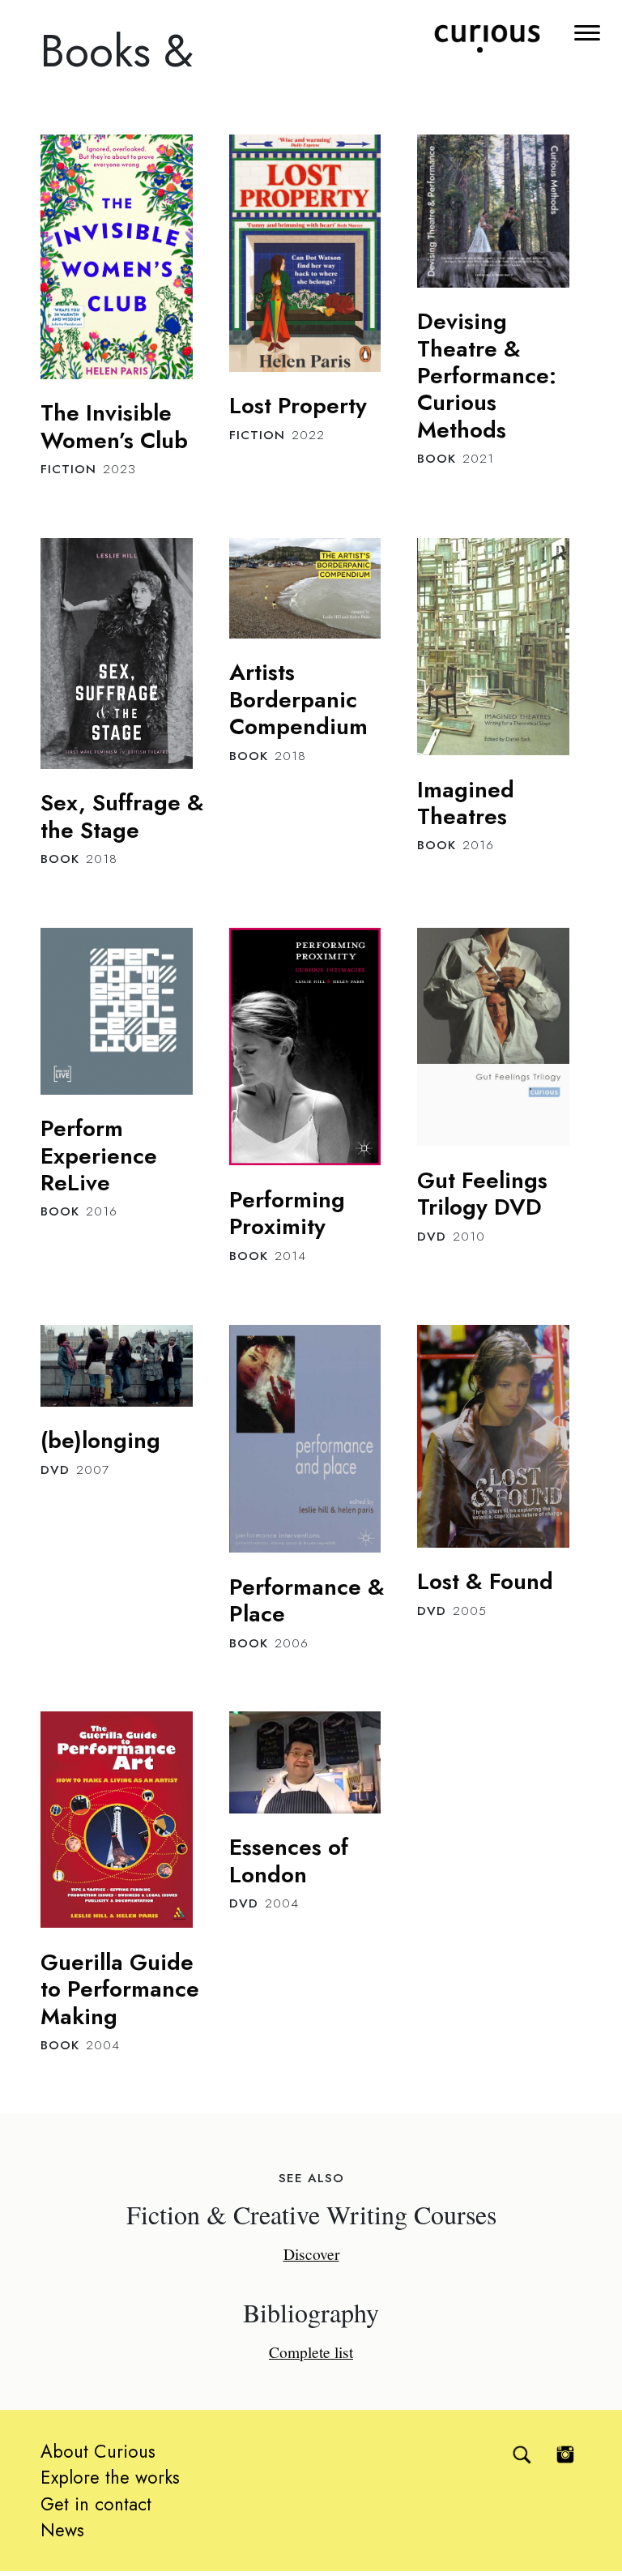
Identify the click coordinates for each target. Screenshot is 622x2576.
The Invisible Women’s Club (114, 426)
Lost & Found (485, 1581)
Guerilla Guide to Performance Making (120, 1989)
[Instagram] (565, 2454)
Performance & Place (307, 1600)
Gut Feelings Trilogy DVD (482, 1193)
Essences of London (289, 1860)
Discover (311, 2253)
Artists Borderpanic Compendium (298, 699)
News (62, 2530)
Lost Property (298, 405)
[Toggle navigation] (588, 31)
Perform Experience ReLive (99, 1155)
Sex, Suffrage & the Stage (122, 816)
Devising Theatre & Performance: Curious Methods (487, 375)
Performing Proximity (287, 1213)
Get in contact (96, 2504)
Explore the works (110, 2477)
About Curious (98, 2451)
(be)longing (100, 1440)
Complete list (311, 2352)
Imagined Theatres (466, 803)
